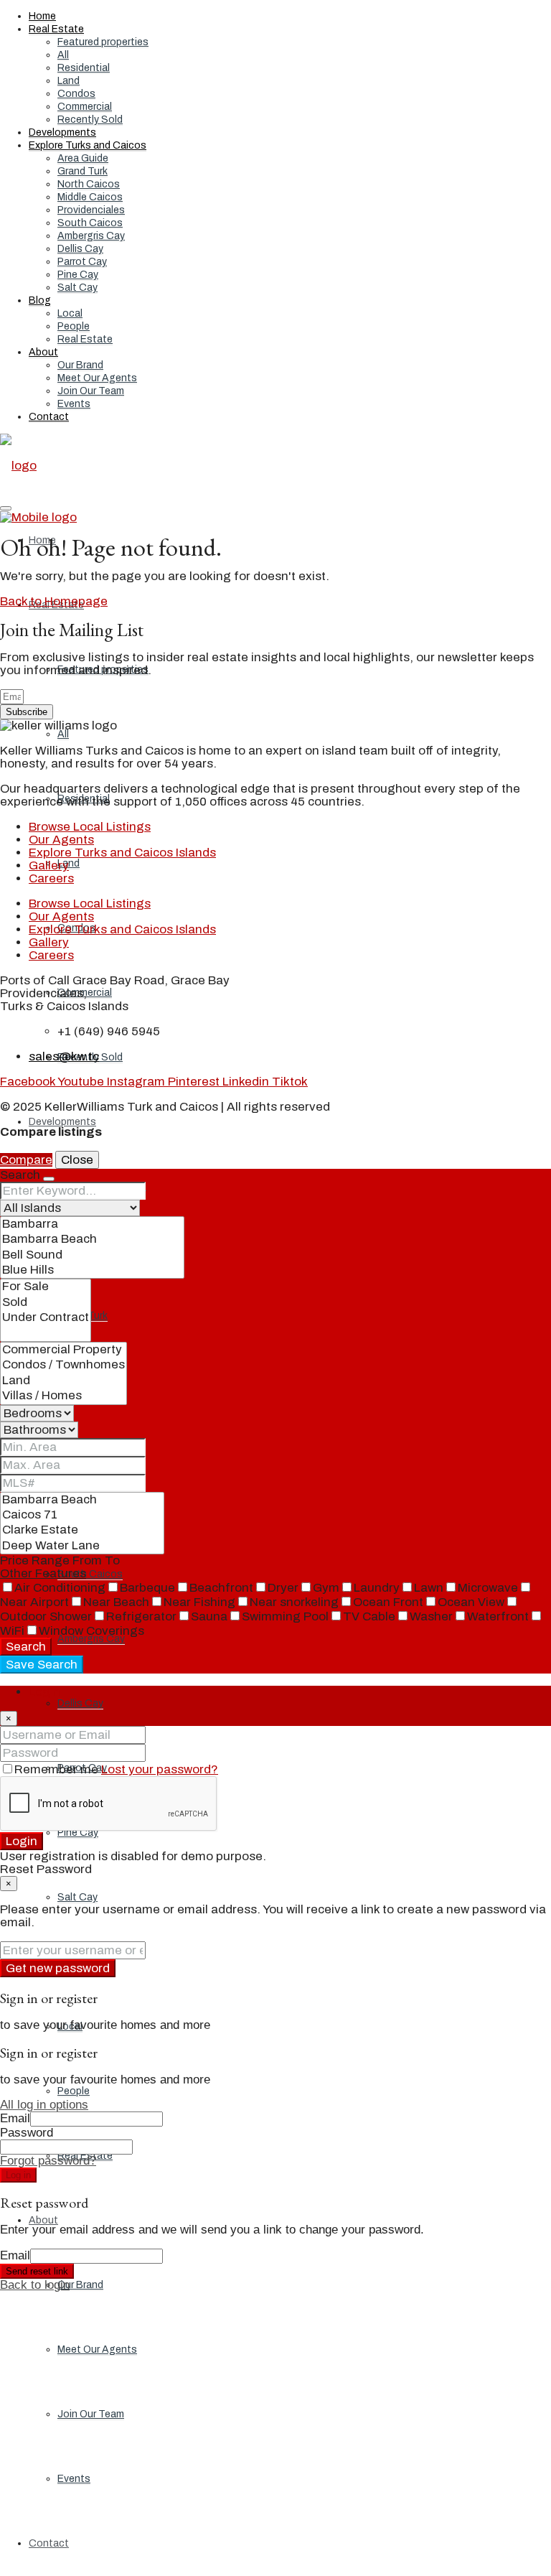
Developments (62, 132)
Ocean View (471, 1602)
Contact (49, 417)
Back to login (35, 2285)
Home (42, 16)
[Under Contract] (46, 1318)
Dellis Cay (80, 249)
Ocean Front (388, 1602)
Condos (76, 94)
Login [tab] (44, 1692)
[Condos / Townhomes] (63, 1365)
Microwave (488, 1588)
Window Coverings (91, 1631)
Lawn (429, 1588)
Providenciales (91, 210)
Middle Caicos (90, 197)
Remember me (58, 1769)
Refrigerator (141, 1616)
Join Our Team (91, 391)
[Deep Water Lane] (82, 1546)
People (74, 326)
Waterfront (498, 1616)
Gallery (49, 865)
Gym (326, 1588)
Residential (84, 68)
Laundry (377, 1588)
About (43, 352)
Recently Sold (90, 120)
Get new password (58, 1968)
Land (69, 81)
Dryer (283, 1588)
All (63, 55)
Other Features (43, 1573)
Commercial (85, 107)
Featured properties (103, 42)
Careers (51, 878)
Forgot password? (48, 2161)
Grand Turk (83, 171)
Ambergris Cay (91, 236)
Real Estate (56, 29)
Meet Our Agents (97, 378)
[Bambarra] (92, 1224)
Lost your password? (160, 1769)
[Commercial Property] (63, 1350)
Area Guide (83, 158)
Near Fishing (199, 1602)
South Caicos (90, 223)
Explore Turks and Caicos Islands (122, 853)
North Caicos (89, 184)
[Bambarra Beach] (92, 1240)
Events (74, 404)
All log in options (44, 2105)
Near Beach (116, 1602)
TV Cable (369, 1616)
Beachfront (221, 1588)
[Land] (63, 1381)
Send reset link (37, 2271)
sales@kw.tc (64, 1056)
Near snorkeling (294, 1602)
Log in (18, 2175)
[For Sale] (46, 1287)
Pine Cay (78, 275)
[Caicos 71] (82, 1515)
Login (22, 1841)
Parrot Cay (82, 262)
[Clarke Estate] (82, 1530)
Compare (26, 1160)
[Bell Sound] (92, 1255)
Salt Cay (77, 288)
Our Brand (80, 365)
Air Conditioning (60, 1588)
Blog (40, 300)
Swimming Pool (285, 1616)
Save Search (42, 1665)
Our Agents (61, 840)
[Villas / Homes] (63, 1396)
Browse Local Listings (90, 827)
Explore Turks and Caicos (88, 145)
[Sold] (46, 1303)
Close (77, 1160)
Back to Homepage (54, 601)
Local (70, 313)
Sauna (209, 1616)
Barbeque (147, 1588)
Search (26, 1647)
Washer (431, 1616)
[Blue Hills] (92, 1270)
